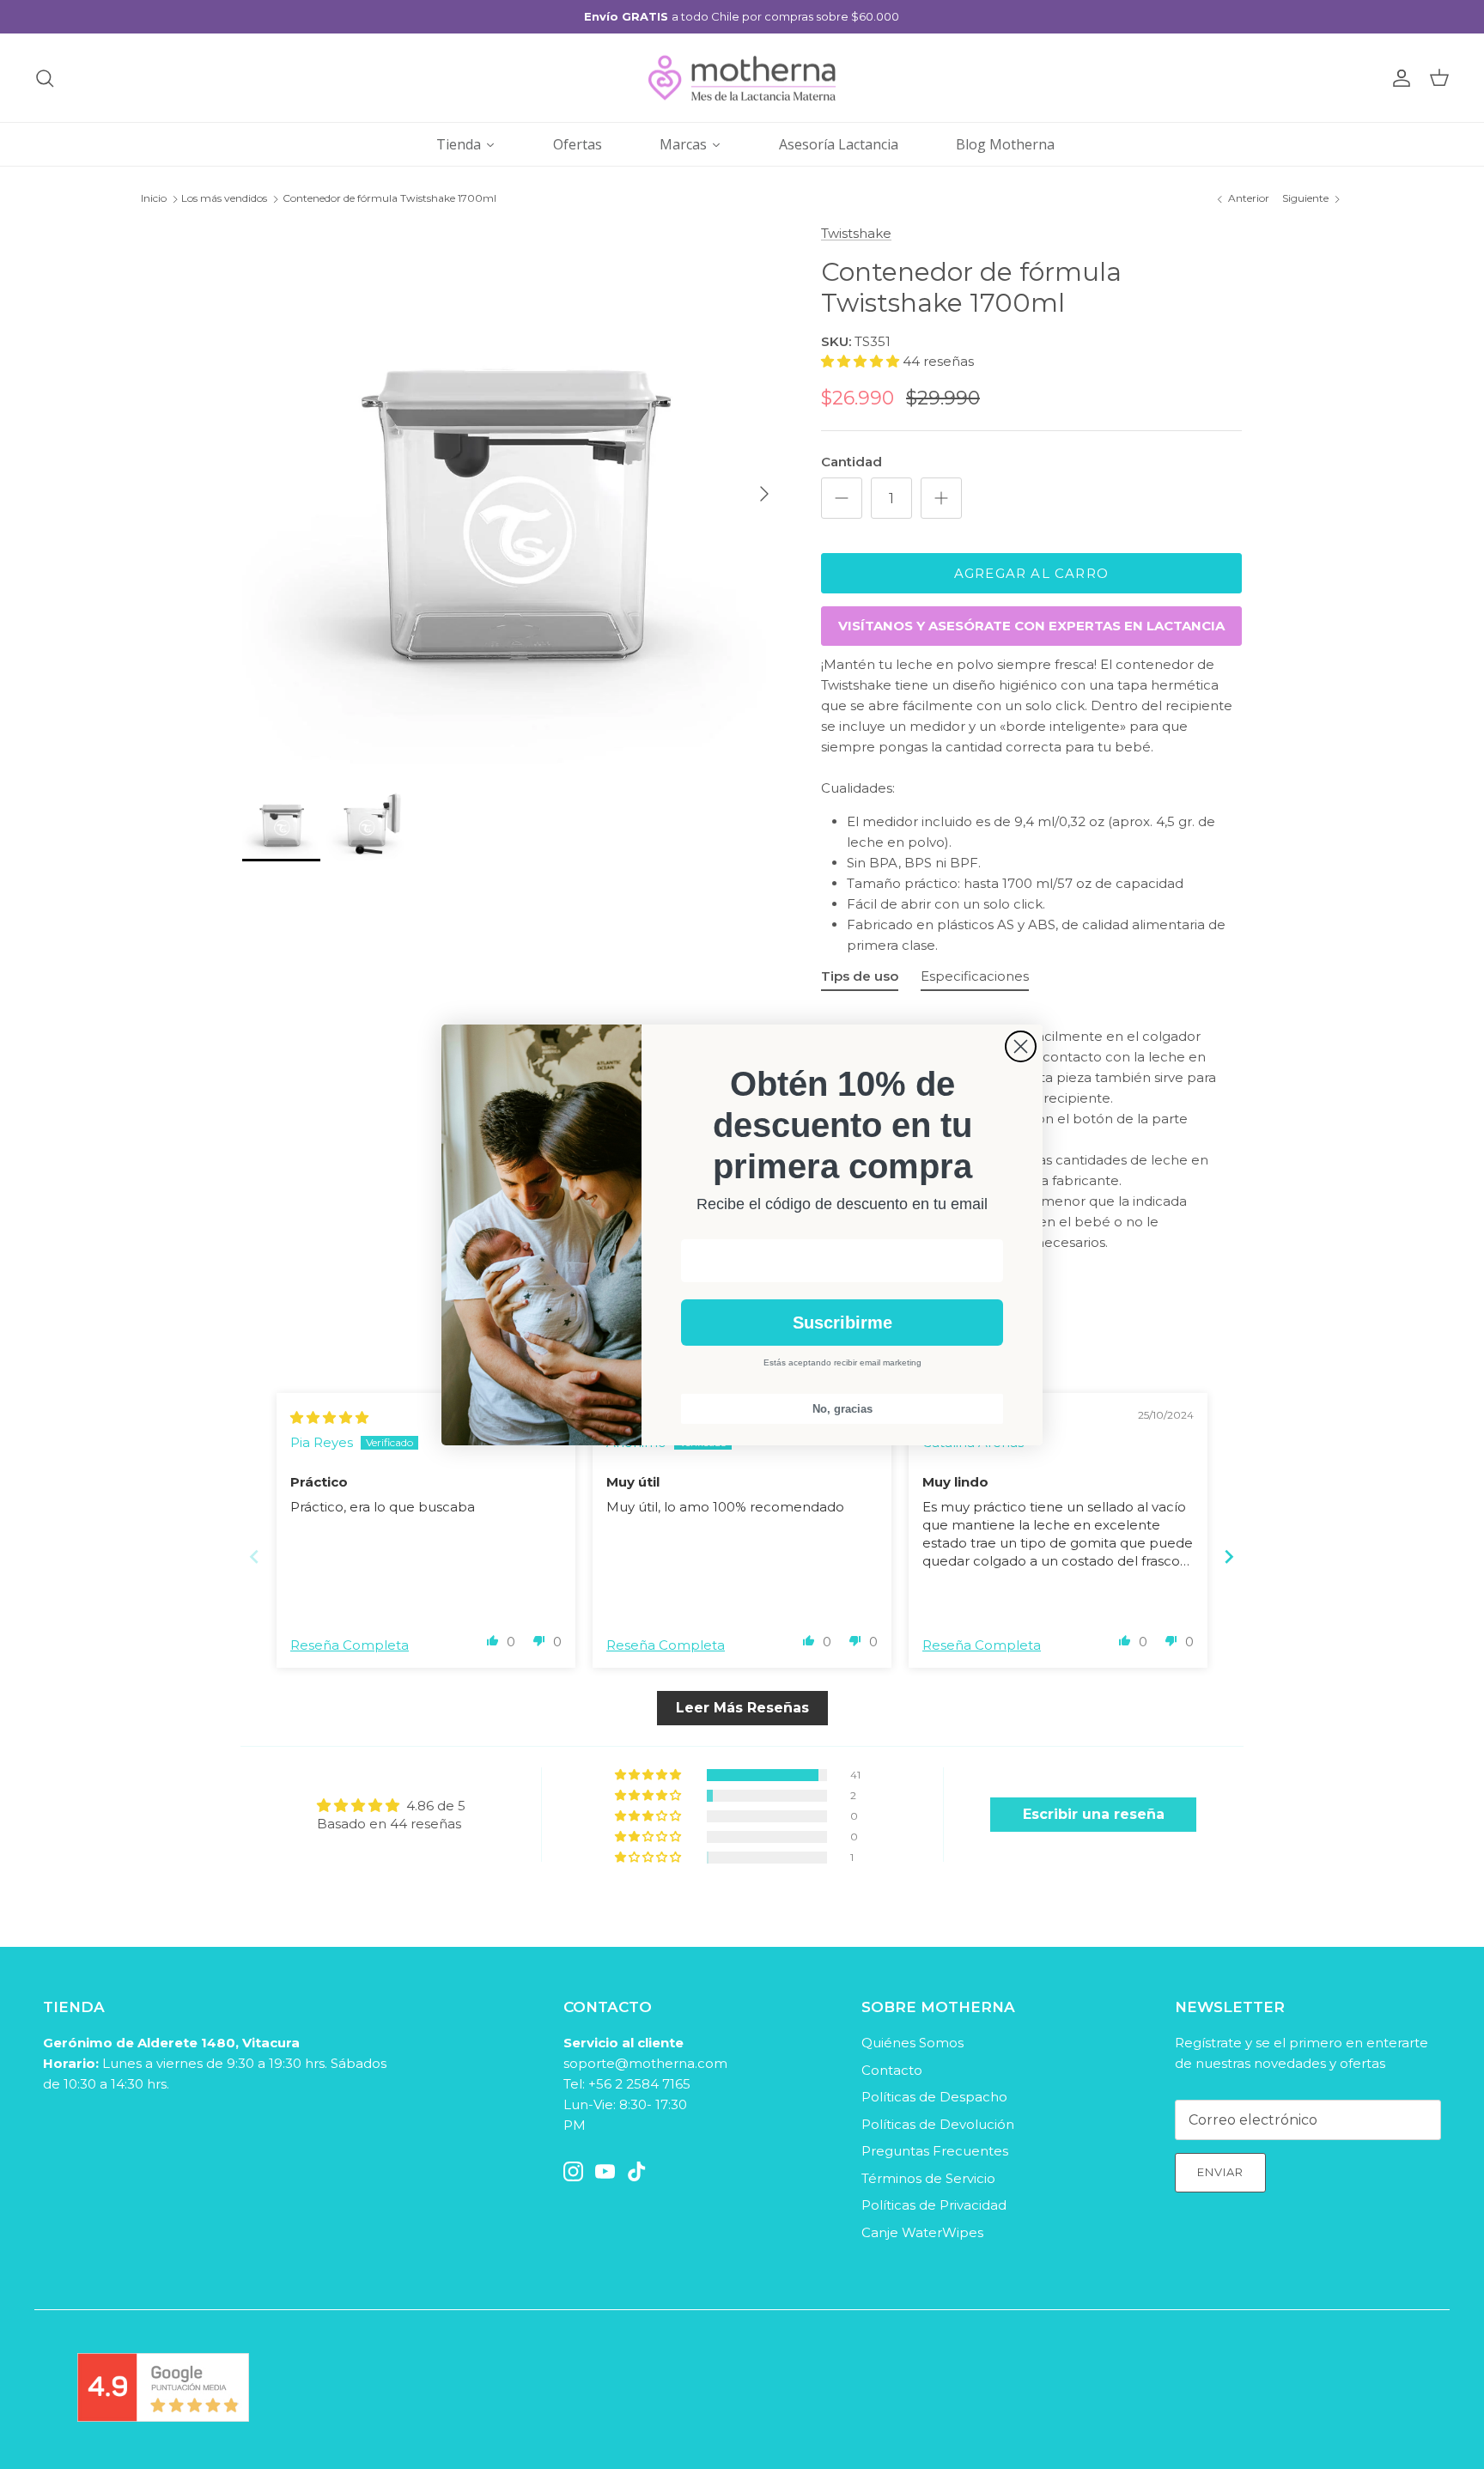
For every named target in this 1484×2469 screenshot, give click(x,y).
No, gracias (842, 1409)
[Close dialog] (1021, 1046)
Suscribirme (842, 1323)
